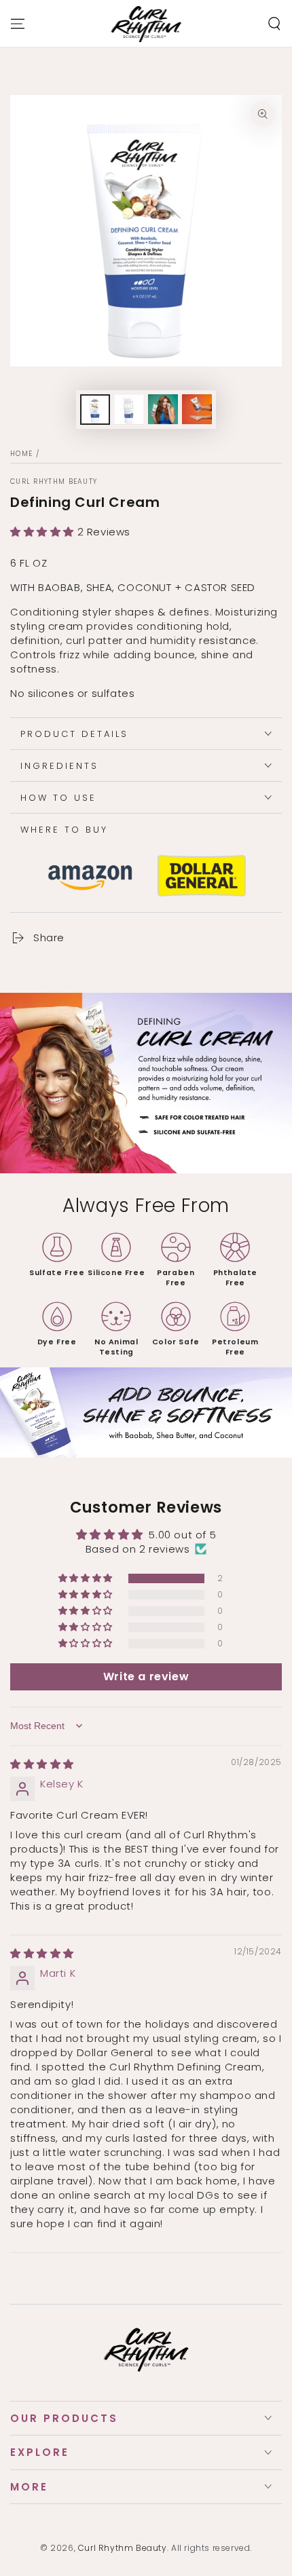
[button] (274, 24)
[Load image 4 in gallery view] (197, 410)
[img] (42, 1764)
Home (21, 454)
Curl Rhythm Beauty (54, 482)
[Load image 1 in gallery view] (95, 410)
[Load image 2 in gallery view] (129, 410)
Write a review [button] (146, 1677)
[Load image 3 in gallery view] (163, 410)
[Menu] (18, 24)
